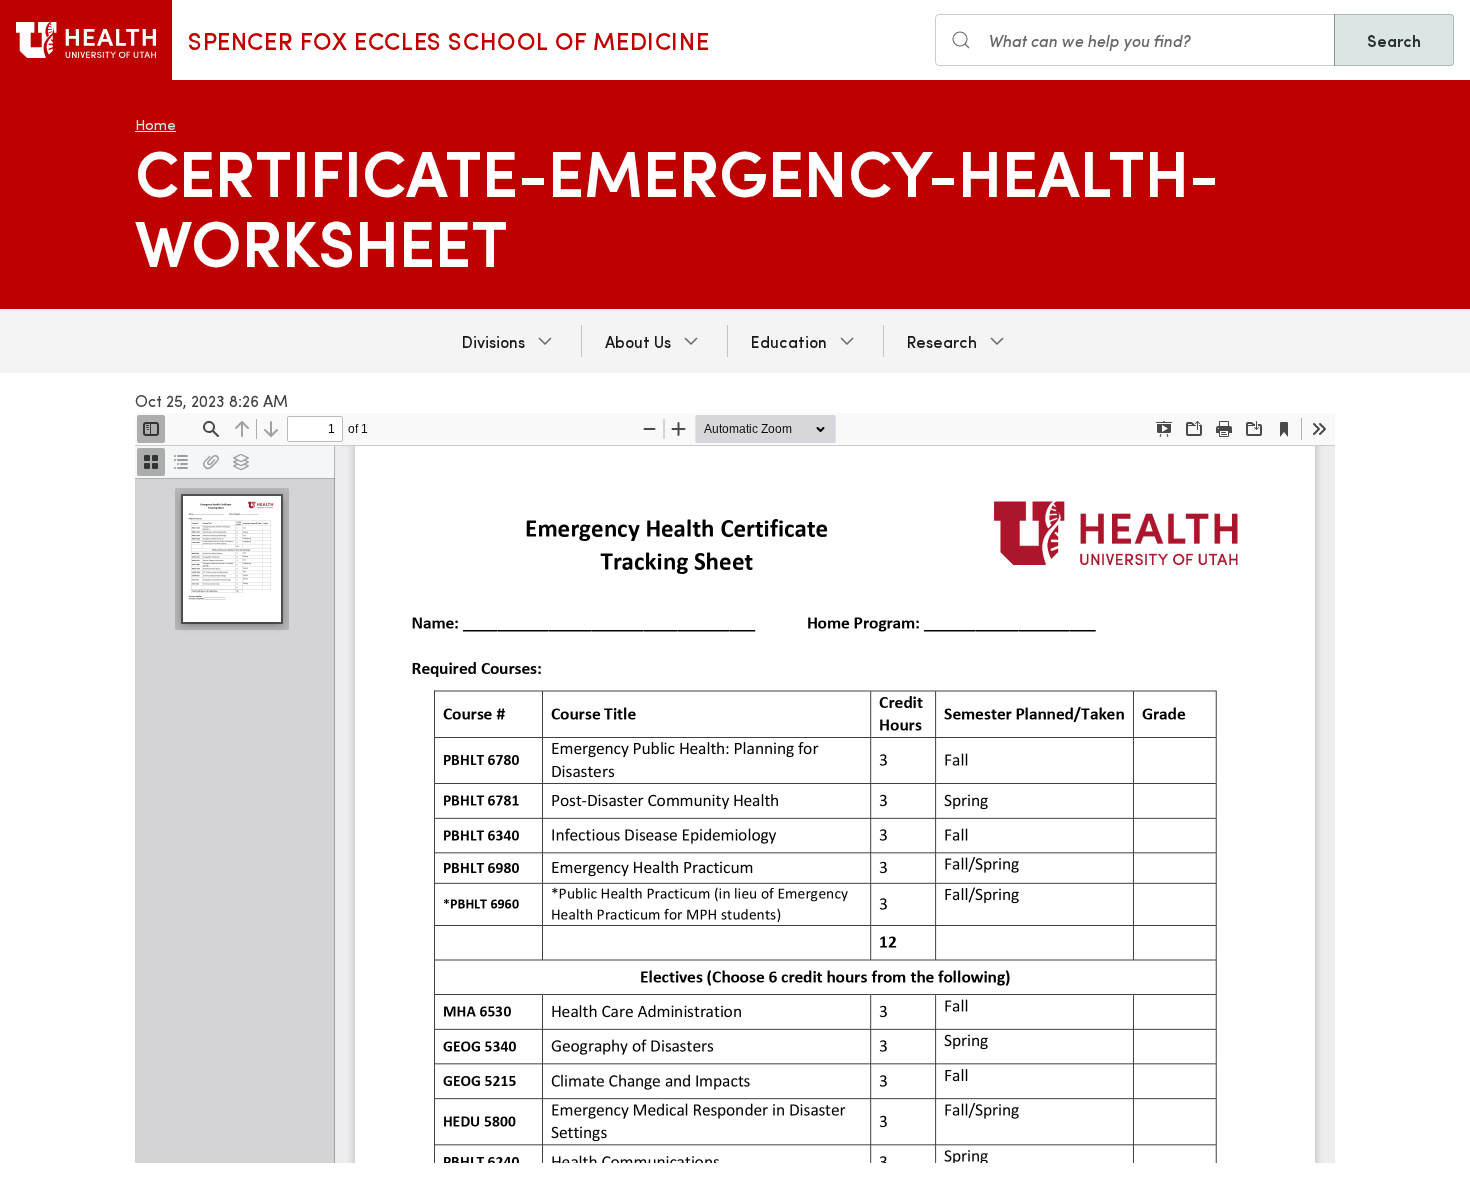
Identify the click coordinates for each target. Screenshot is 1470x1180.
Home (155, 124)
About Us (638, 341)
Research (942, 341)
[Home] (86, 40)
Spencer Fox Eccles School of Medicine (448, 40)
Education (789, 341)
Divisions (493, 341)
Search (1394, 40)
